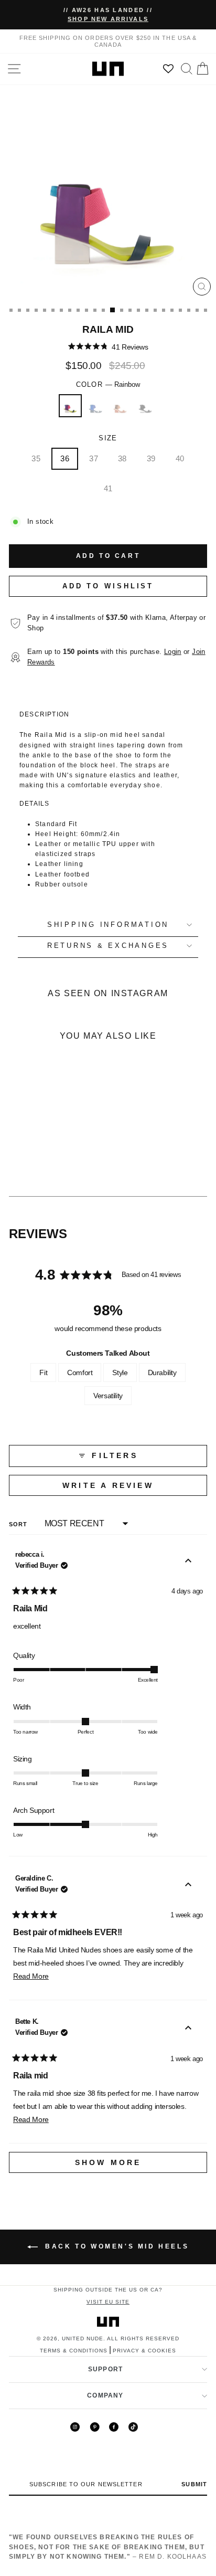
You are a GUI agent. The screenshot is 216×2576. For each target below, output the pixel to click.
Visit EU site (108, 2302)
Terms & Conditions (74, 2351)
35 (36, 458)
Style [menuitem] (120, 1373)
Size (108, 438)
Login (173, 652)
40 (180, 458)
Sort (19, 1524)
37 (94, 458)
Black (146, 406)
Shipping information (108, 925)
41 (108, 488)
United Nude (83, 2339)
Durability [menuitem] (162, 1373)
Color (108, 385)
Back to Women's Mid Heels (116, 2246)
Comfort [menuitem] (80, 1373)
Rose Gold (121, 406)
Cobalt (95, 406)
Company (105, 2395)
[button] (108, 347)
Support (105, 2369)
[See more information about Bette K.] (188, 2029)
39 (151, 458)
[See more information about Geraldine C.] (188, 1886)
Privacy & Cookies (144, 2351)
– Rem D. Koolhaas (108, 2547)
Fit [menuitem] (43, 1373)
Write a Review (133, 1488)
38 (122, 458)
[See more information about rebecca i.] (188, 1562)
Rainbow (70, 406)
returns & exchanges (108, 946)
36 (65, 458)
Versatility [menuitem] (108, 1396)
